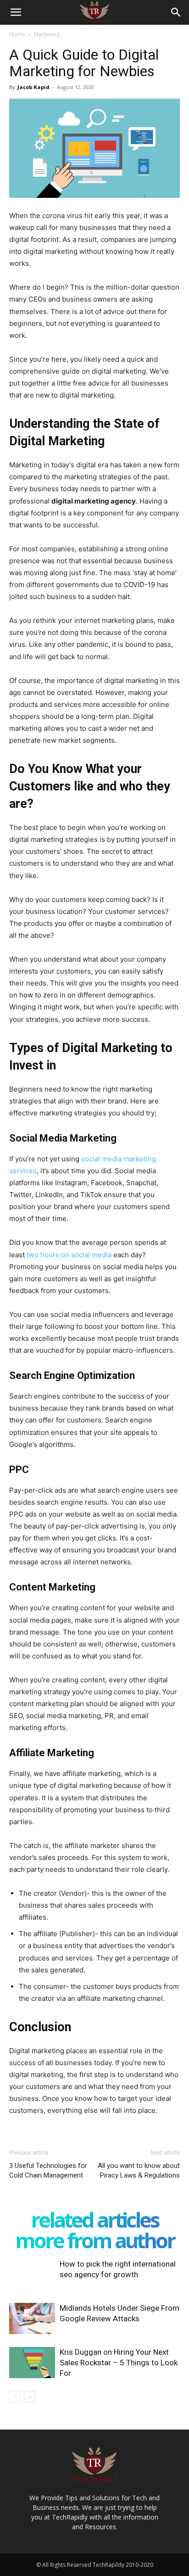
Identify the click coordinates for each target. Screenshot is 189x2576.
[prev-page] (15, 2397)
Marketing (47, 34)
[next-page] (30, 2397)
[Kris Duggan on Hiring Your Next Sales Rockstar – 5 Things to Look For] (32, 2363)
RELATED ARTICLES (95, 2220)
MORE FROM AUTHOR (95, 2240)
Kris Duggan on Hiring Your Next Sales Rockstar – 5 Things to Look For (119, 2363)
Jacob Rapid (33, 87)
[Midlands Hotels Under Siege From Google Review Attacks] (32, 2319)
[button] (16, 12)
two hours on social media (69, 1255)
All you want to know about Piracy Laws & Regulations (139, 2170)
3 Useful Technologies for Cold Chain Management (48, 2170)
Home (17, 34)
